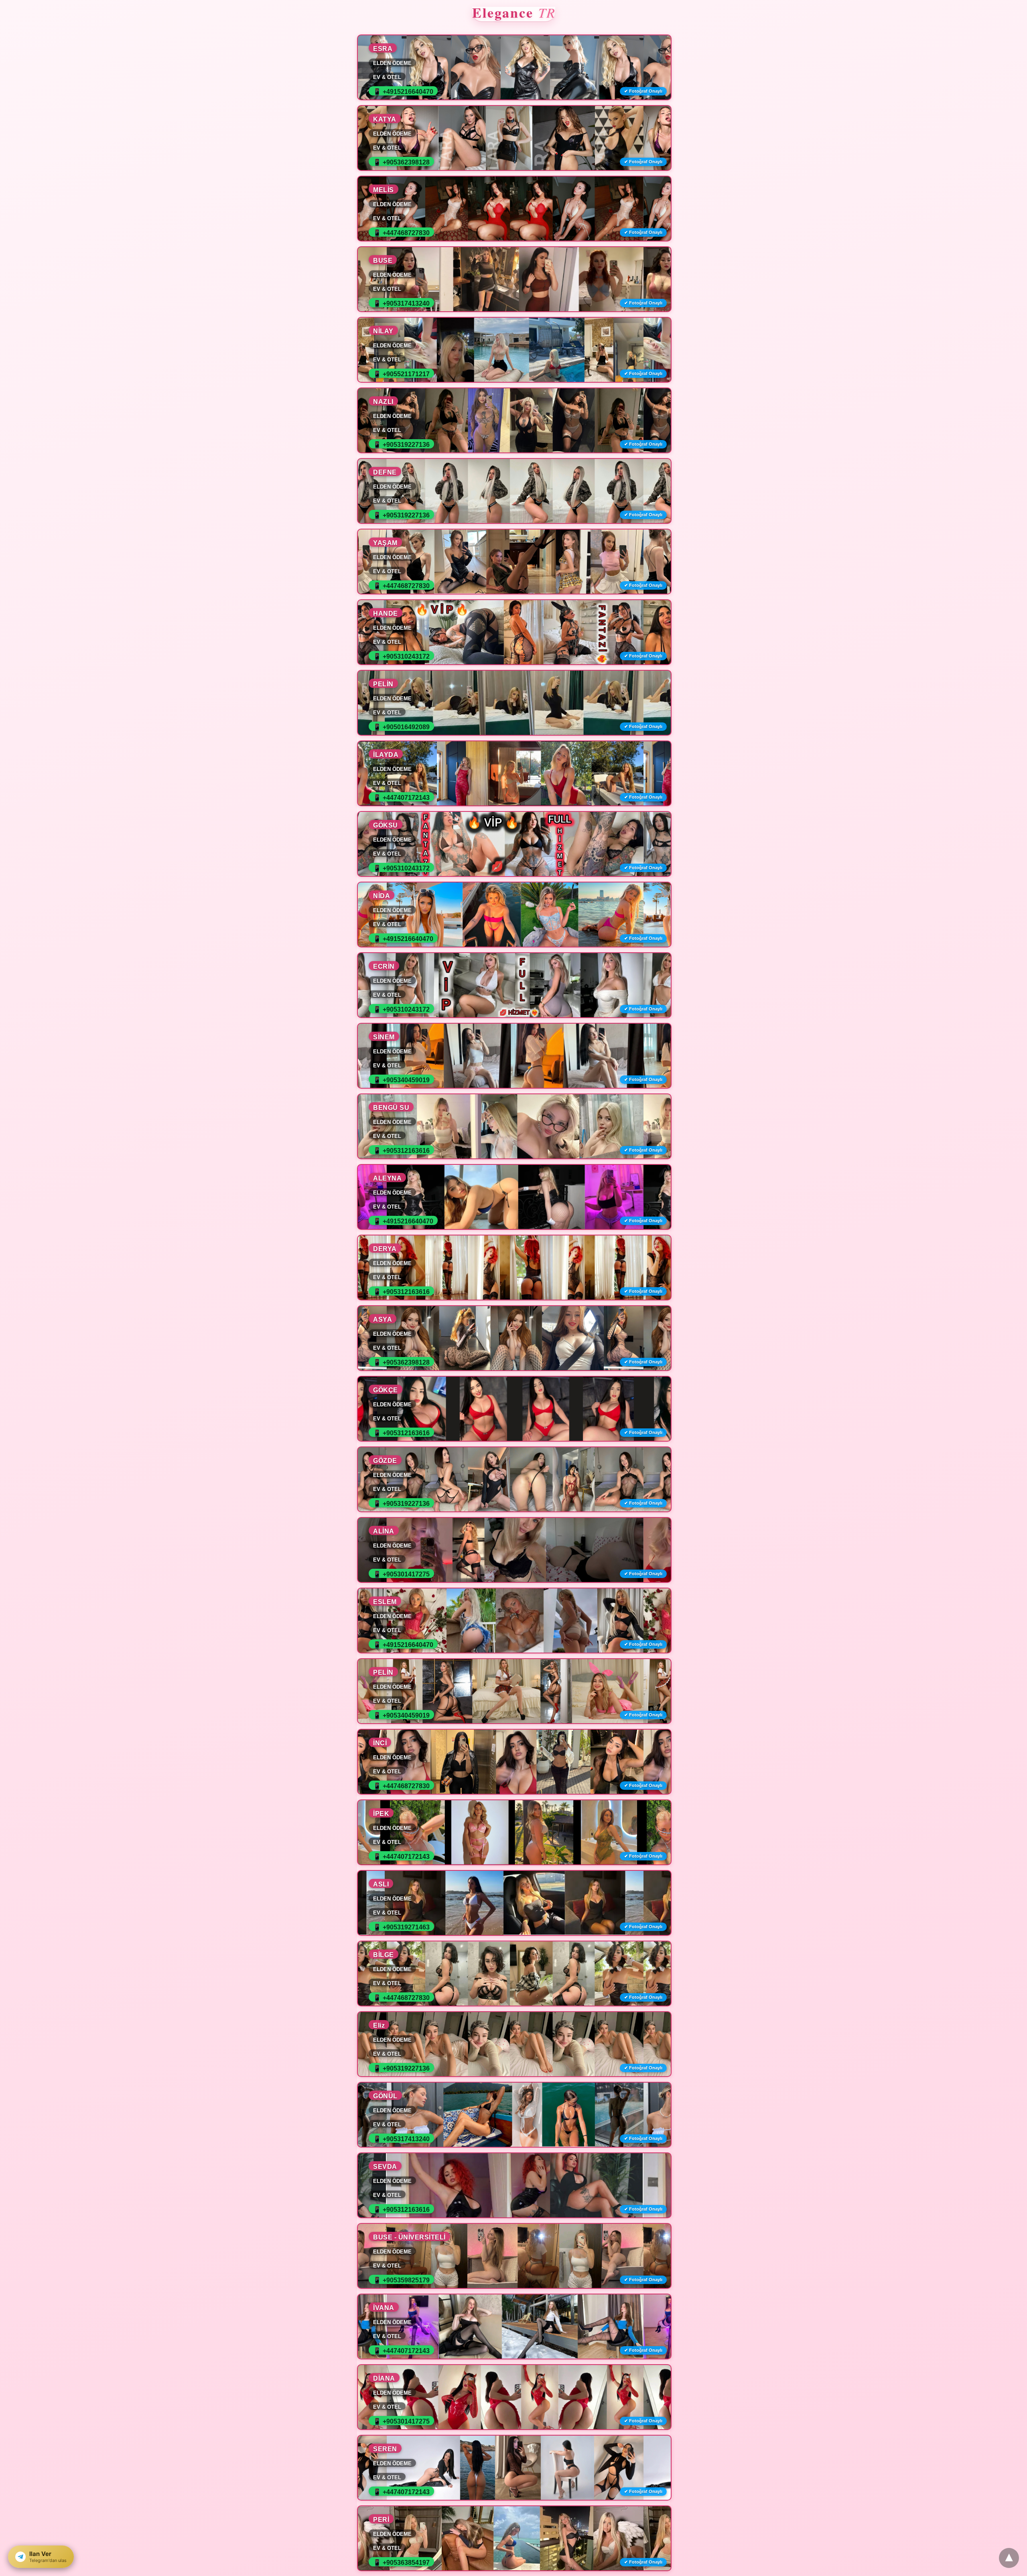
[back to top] (1009, 2558)
